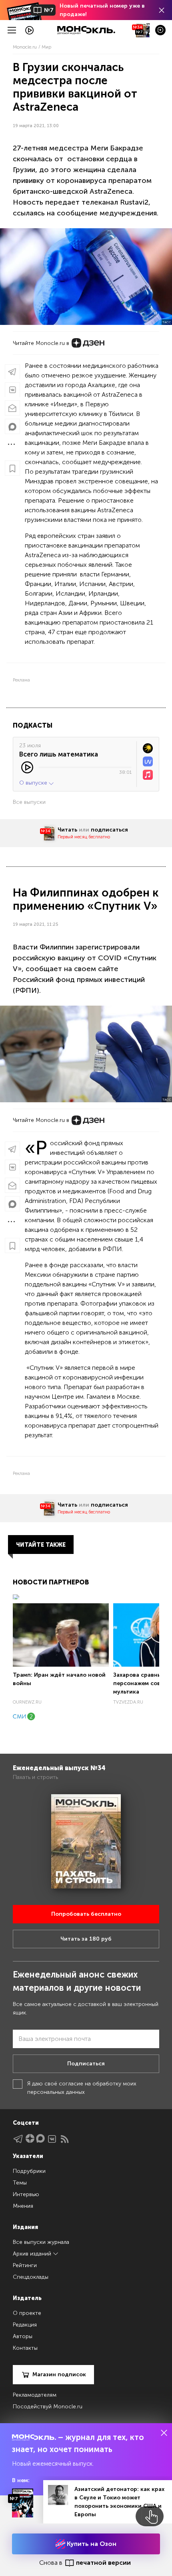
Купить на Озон (91, 2544)
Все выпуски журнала (41, 2242)
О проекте (27, 2313)
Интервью (26, 2194)
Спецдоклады (31, 2277)
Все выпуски (29, 802)
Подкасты (33, 725)
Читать (67, 830)
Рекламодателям (35, 2395)
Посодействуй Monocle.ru (48, 2407)
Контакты (25, 2348)
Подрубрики (29, 2171)
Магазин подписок (59, 2374)
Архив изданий (33, 2254)
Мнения (23, 2206)
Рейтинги (25, 2265)
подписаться (109, 830)
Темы (20, 2183)
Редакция (25, 2325)
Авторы (23, 2336)
